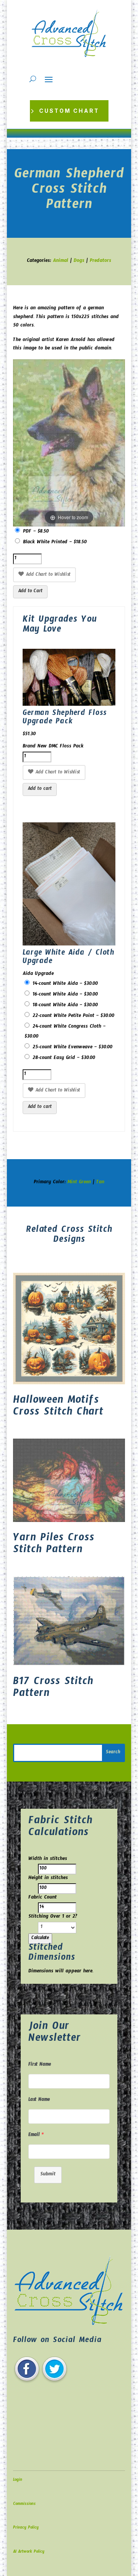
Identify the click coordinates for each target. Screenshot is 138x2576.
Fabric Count (43, 1898)
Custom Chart (69, 111)
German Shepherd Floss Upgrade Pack (65, 718)
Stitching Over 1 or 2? (53, 1917)
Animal (61, 261)
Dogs (79, 261)
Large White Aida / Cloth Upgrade (68, 958)
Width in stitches (48, 1860)
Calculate (40, 1939)
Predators (100, 261)
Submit (48, 2175)
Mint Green (79, 1183)
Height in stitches (48, 1879)
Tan (100, 1183)
